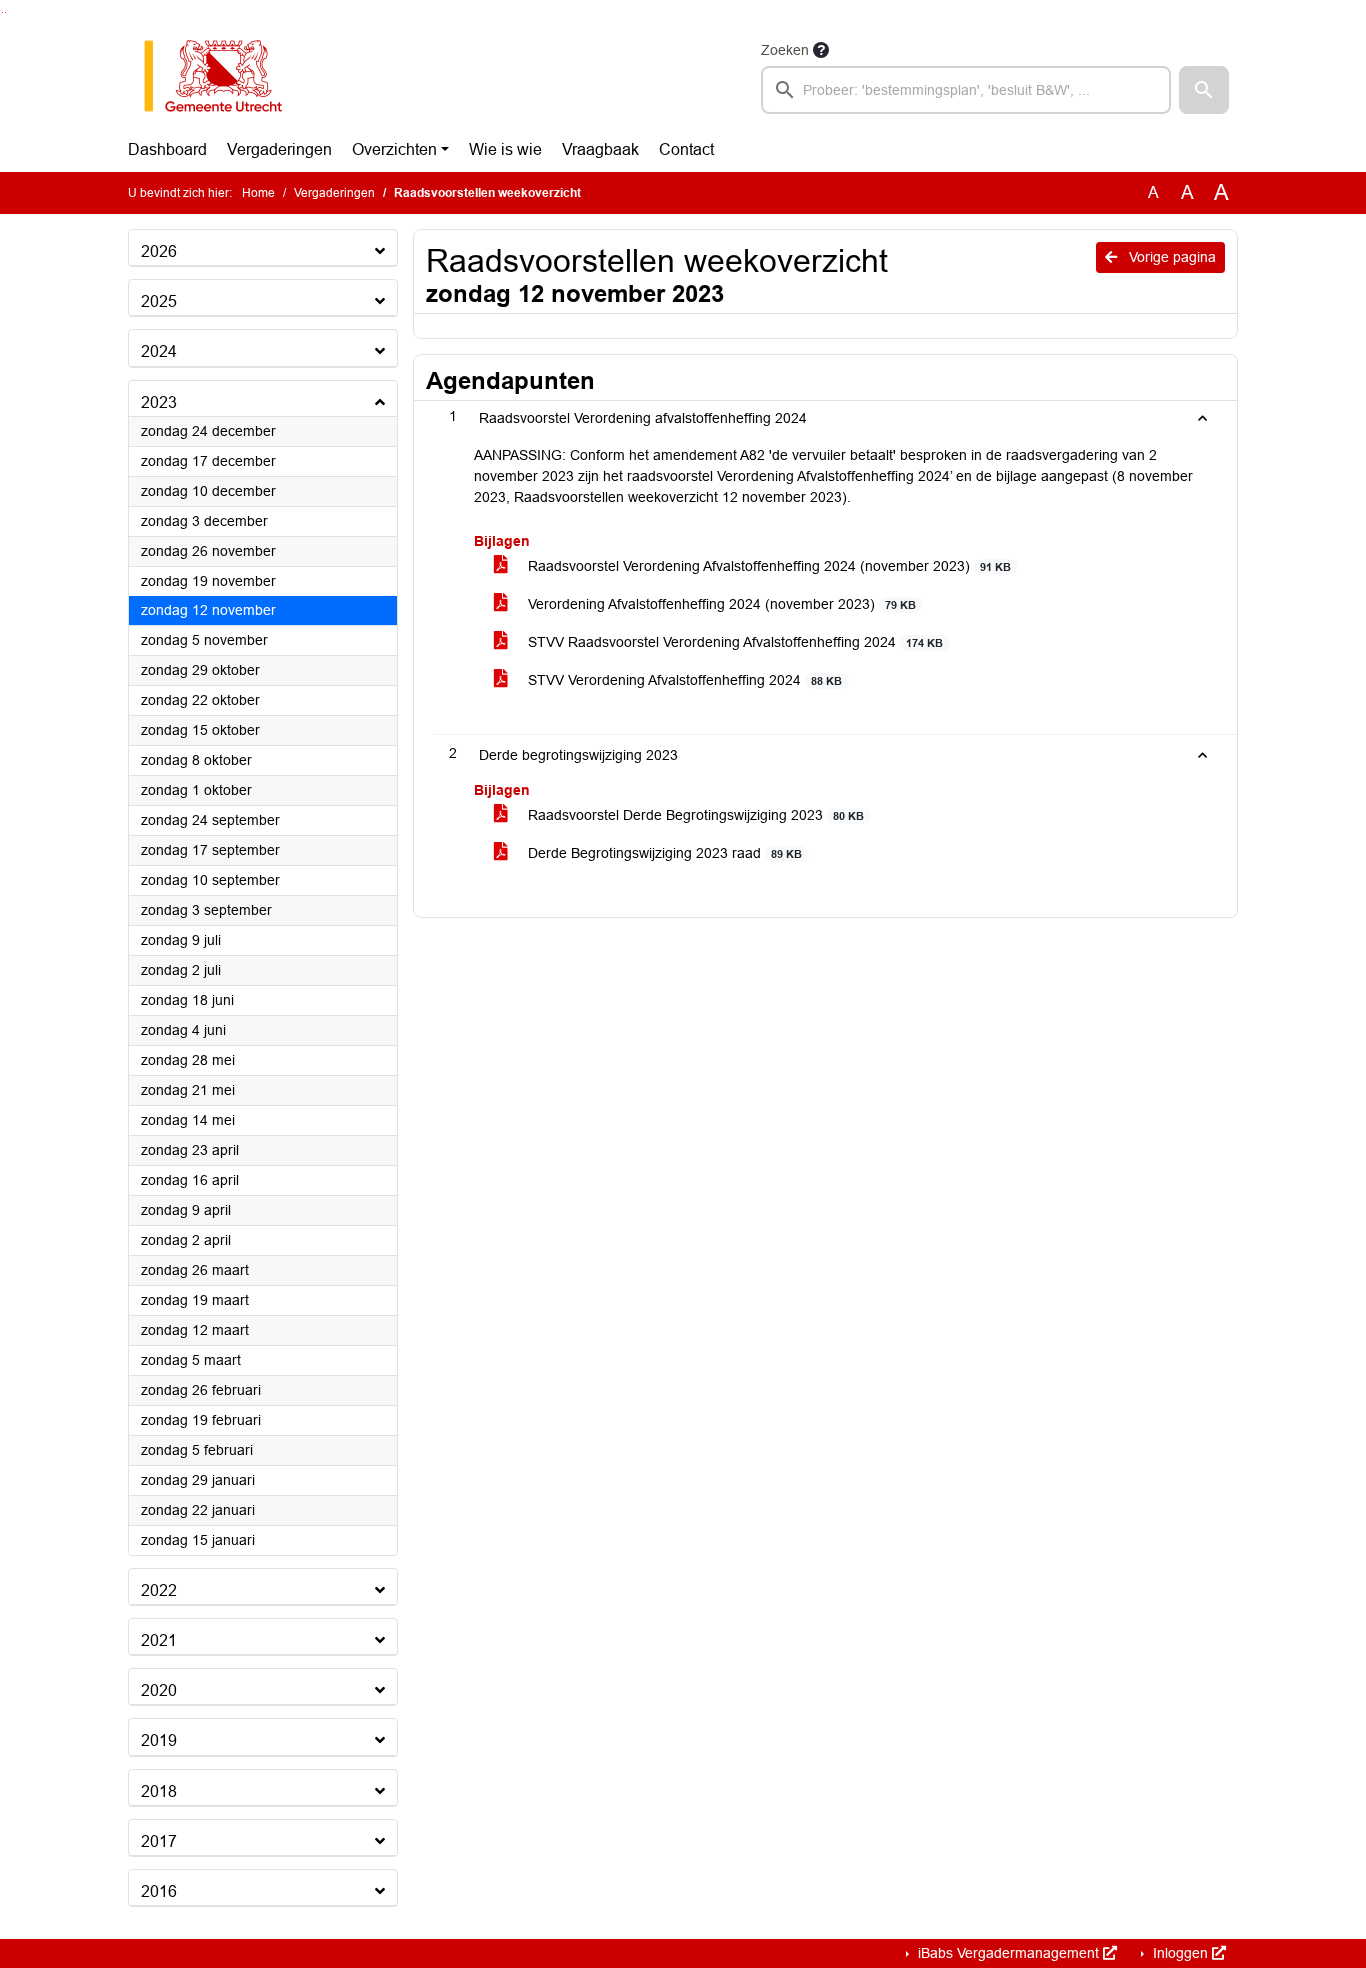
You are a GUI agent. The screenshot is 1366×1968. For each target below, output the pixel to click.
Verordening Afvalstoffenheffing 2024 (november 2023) (720, 604)
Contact (686, 149)
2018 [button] (159, 1791)
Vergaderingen (279, 149)
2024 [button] (159, 351)
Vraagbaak (600, 149)
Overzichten (394, 149)
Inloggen (1180, 1953)
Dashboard (167, 149)
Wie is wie (505, 149)
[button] (1204, 90)
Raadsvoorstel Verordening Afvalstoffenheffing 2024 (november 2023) (767, 566)
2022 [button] (159, 1590)
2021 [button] (159, 1640)
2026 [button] (159, 251)
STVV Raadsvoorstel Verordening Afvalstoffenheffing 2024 (733, 642)
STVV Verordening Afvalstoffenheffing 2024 (683, 680)
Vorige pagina (1170, 257)
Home (258, 193)
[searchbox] (966, 90)
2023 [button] (159, 402)
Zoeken (785, 50)
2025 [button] (159, 301)
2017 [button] (159, 1841)
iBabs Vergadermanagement (1008, 1953)
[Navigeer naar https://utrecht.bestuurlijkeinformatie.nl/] (223, 76)
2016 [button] (159, 1891)
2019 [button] (159, 1740)
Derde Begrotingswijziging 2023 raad (663, 853)
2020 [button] (159, 1690)
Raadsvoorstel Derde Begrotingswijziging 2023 (694, 815)
